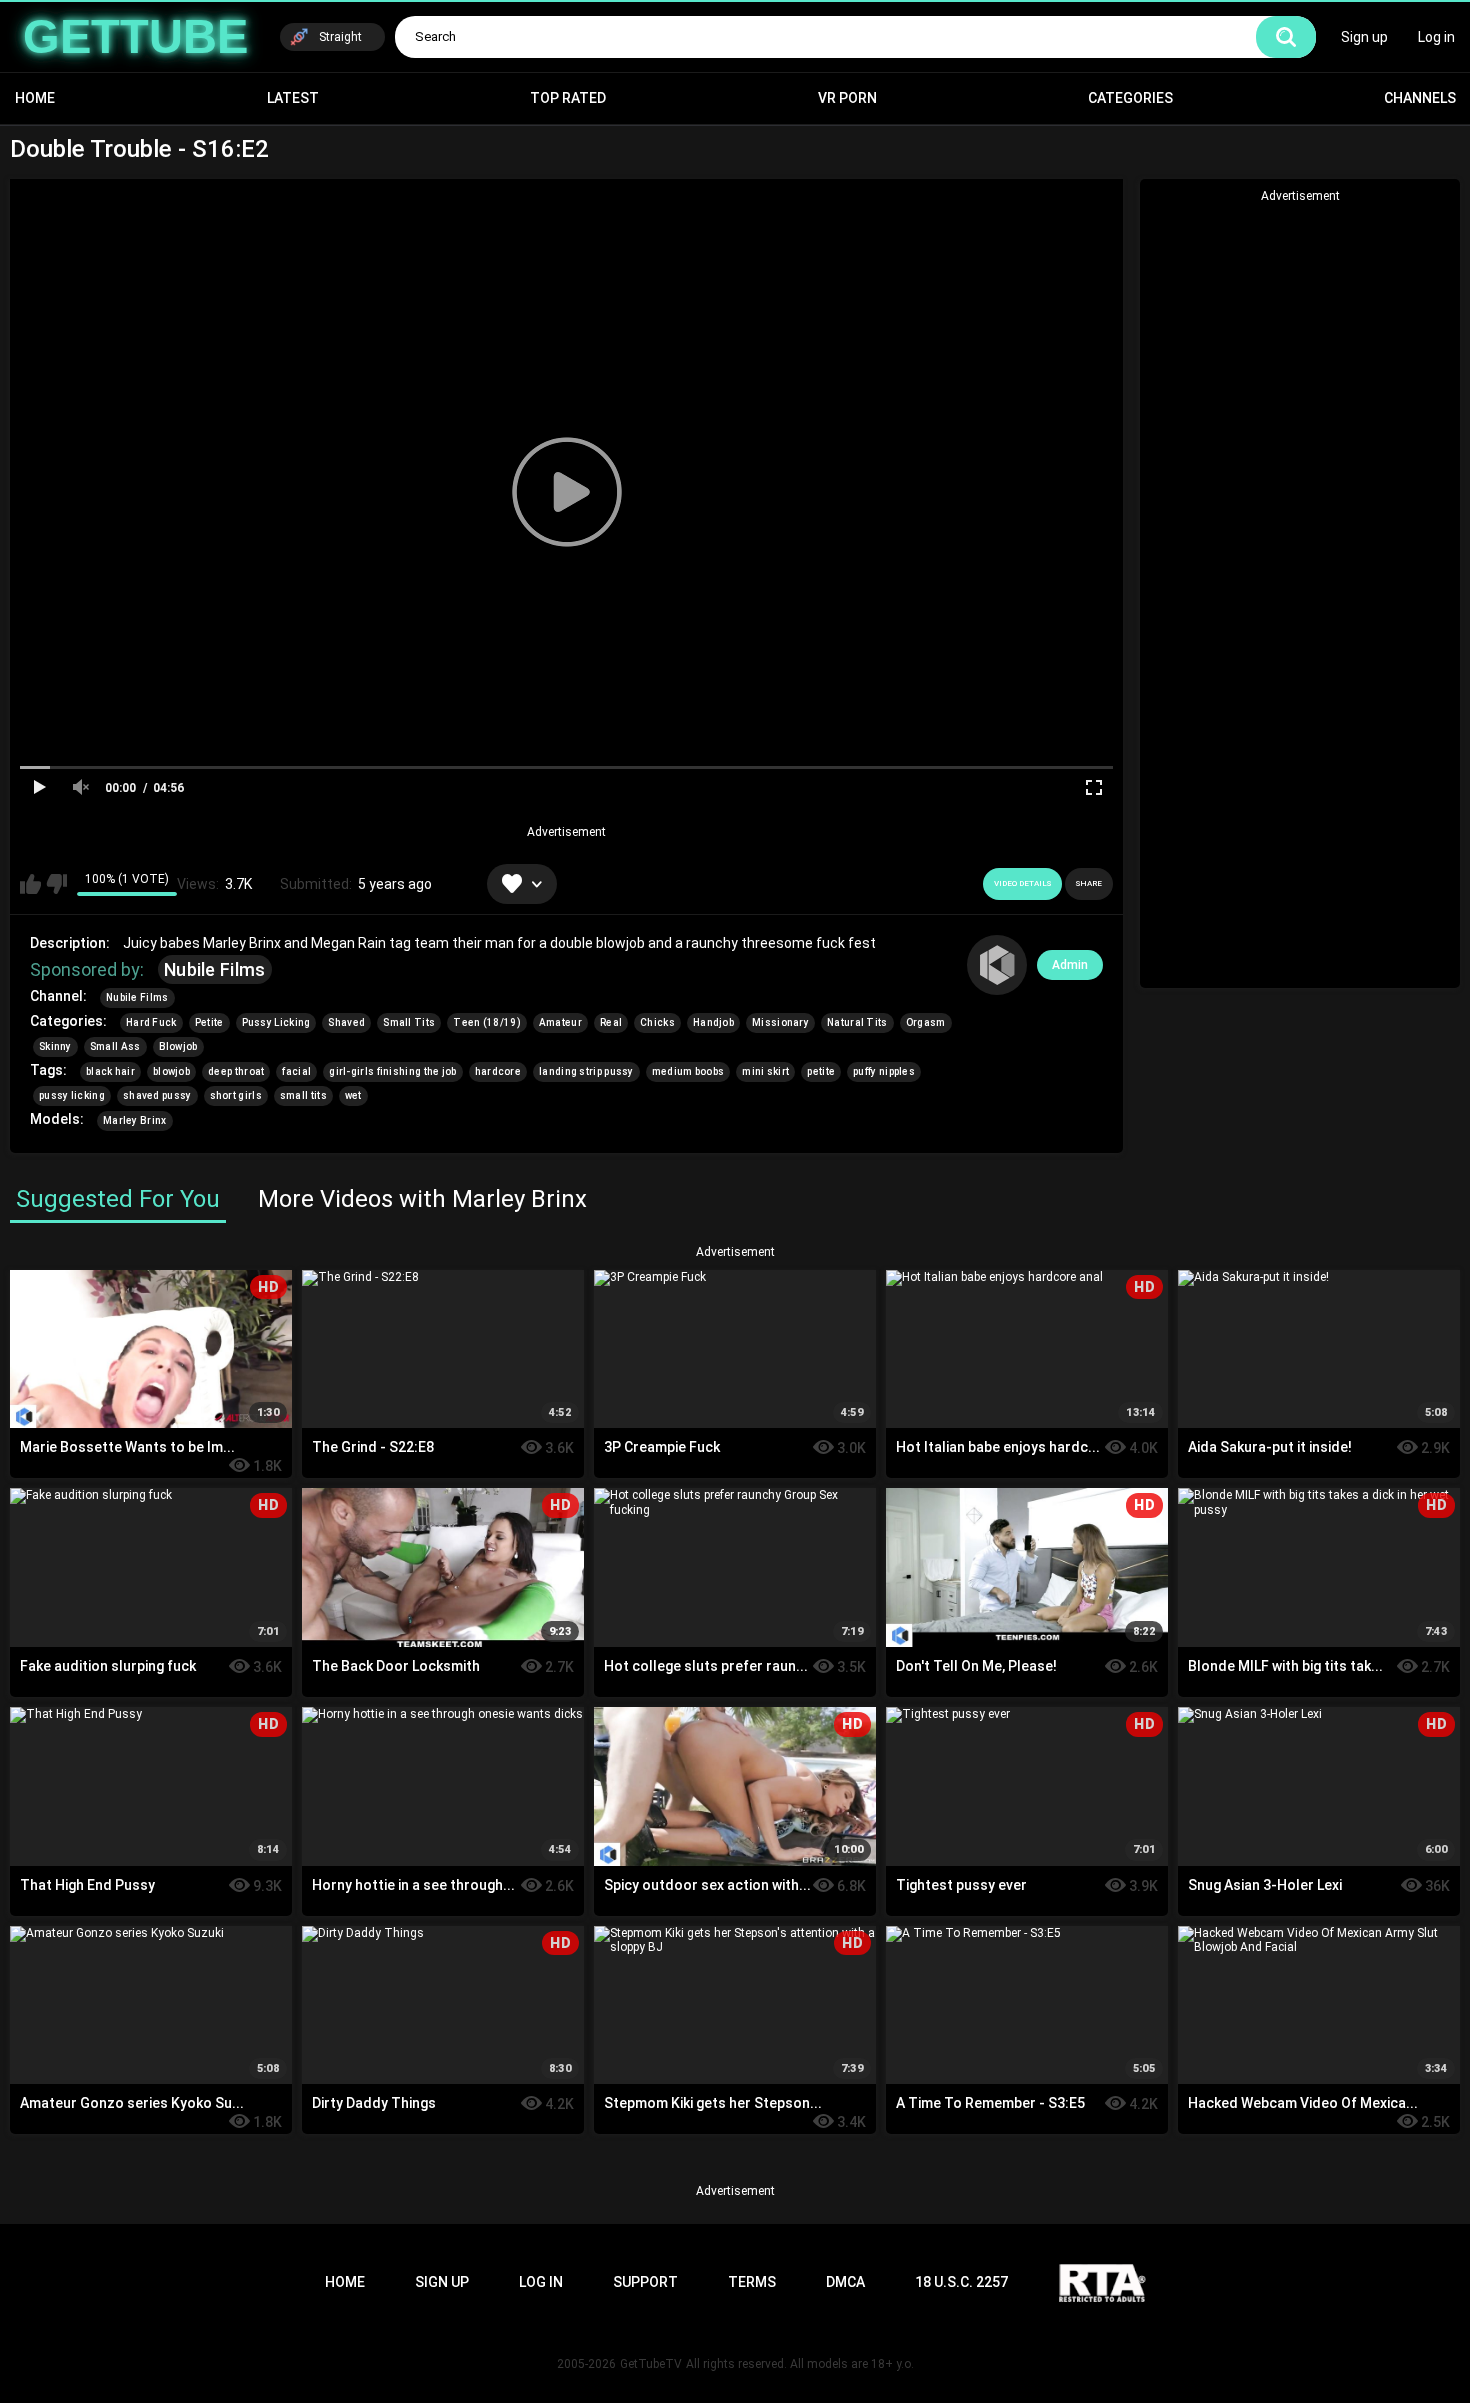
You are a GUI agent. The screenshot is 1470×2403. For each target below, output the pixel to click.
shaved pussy (157, 1095)
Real (611, 1022)
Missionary (780, 1022)
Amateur (560, 1022)
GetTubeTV (651, 2364)
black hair (110, 1071)
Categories (1130, 98)
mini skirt (765, 1071)
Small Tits (409, 1022)
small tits (303, 1095)
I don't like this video (56, 884)
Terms (752, 2282)
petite (821, 1071)
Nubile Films (215, 969)
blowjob (171, 1071)
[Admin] (997, 965)
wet (353, 1095)
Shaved (346, 1022)
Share (1089, 883)
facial (296, 1071)
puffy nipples (884, 1071)
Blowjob (178, 1046)
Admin (1070, 965)
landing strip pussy (586, 1071)
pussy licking (72, 1095)
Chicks (657, 1022)
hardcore (498, 1071)
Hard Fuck (151, 1022)
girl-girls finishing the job (392, 1071)
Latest (293, 98)
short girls (236, 1095)
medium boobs (688, 1071)
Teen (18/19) (487, 1022)
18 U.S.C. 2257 (961, 2282)
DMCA (845, 2282)
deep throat (236, 1071)
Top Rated (568, 98)
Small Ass (115, 1046)
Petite (209, 1022)
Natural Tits (857, 1022)
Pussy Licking (276, 1022)
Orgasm (926, 1022)
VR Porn (847, 98)
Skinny (55, 1046)
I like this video (30, 884)
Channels (1420, 98)
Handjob (713, 1022)
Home (35, 98)
